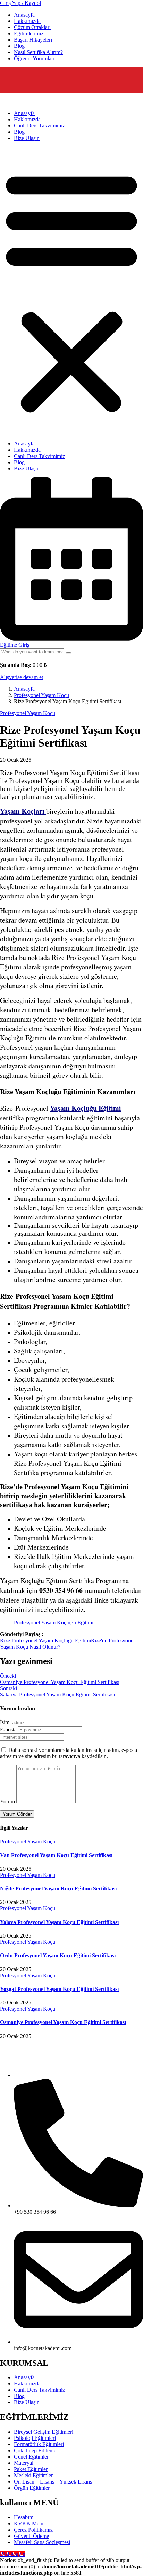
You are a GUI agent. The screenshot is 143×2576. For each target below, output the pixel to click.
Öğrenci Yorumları (34, 58)
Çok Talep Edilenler (36, 2450)
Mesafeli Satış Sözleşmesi (42, 2542)
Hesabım (24, 2517)
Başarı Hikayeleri (33, 40)
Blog (19, 46)
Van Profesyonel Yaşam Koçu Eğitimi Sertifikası (56, 1855)
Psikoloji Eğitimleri (35, 2438)
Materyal (24, 2463)
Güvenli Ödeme (31, 2536)
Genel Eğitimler (31, 2457)
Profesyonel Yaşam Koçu (41, 695)
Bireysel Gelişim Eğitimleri (44, 2432)
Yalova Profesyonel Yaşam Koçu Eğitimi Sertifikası (59, 1922)
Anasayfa (24, 15)
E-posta (8, 1730)
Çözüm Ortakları (32, 27)
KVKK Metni (29, 2524)
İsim (5, 1722)
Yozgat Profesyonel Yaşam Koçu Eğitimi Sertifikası (59, 1989)
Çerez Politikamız (33, 2530)
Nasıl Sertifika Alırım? (38, 52)
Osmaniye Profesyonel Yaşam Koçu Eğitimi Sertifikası (63, 2022)
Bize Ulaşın (27, 138)
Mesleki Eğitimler (33, 2475)
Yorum (7, 1802)
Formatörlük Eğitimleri (39, 2444)
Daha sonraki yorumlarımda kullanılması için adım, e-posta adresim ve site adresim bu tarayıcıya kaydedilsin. (69, 1753)
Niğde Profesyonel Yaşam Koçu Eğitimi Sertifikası (58, 1889)
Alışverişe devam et (22, 677)
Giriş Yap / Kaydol (20, 3)
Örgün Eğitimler (32, 2488)
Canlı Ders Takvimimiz (39, 126)
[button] (71, 291)
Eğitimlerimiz (29, 33)
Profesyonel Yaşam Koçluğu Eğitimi (54, 1622)
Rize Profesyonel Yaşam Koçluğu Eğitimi (45, 1640)
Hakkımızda (27, 21)
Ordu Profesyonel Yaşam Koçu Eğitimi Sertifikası (58, 1955)
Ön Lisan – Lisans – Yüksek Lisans (53, 2482)
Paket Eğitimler (31, 2469)
